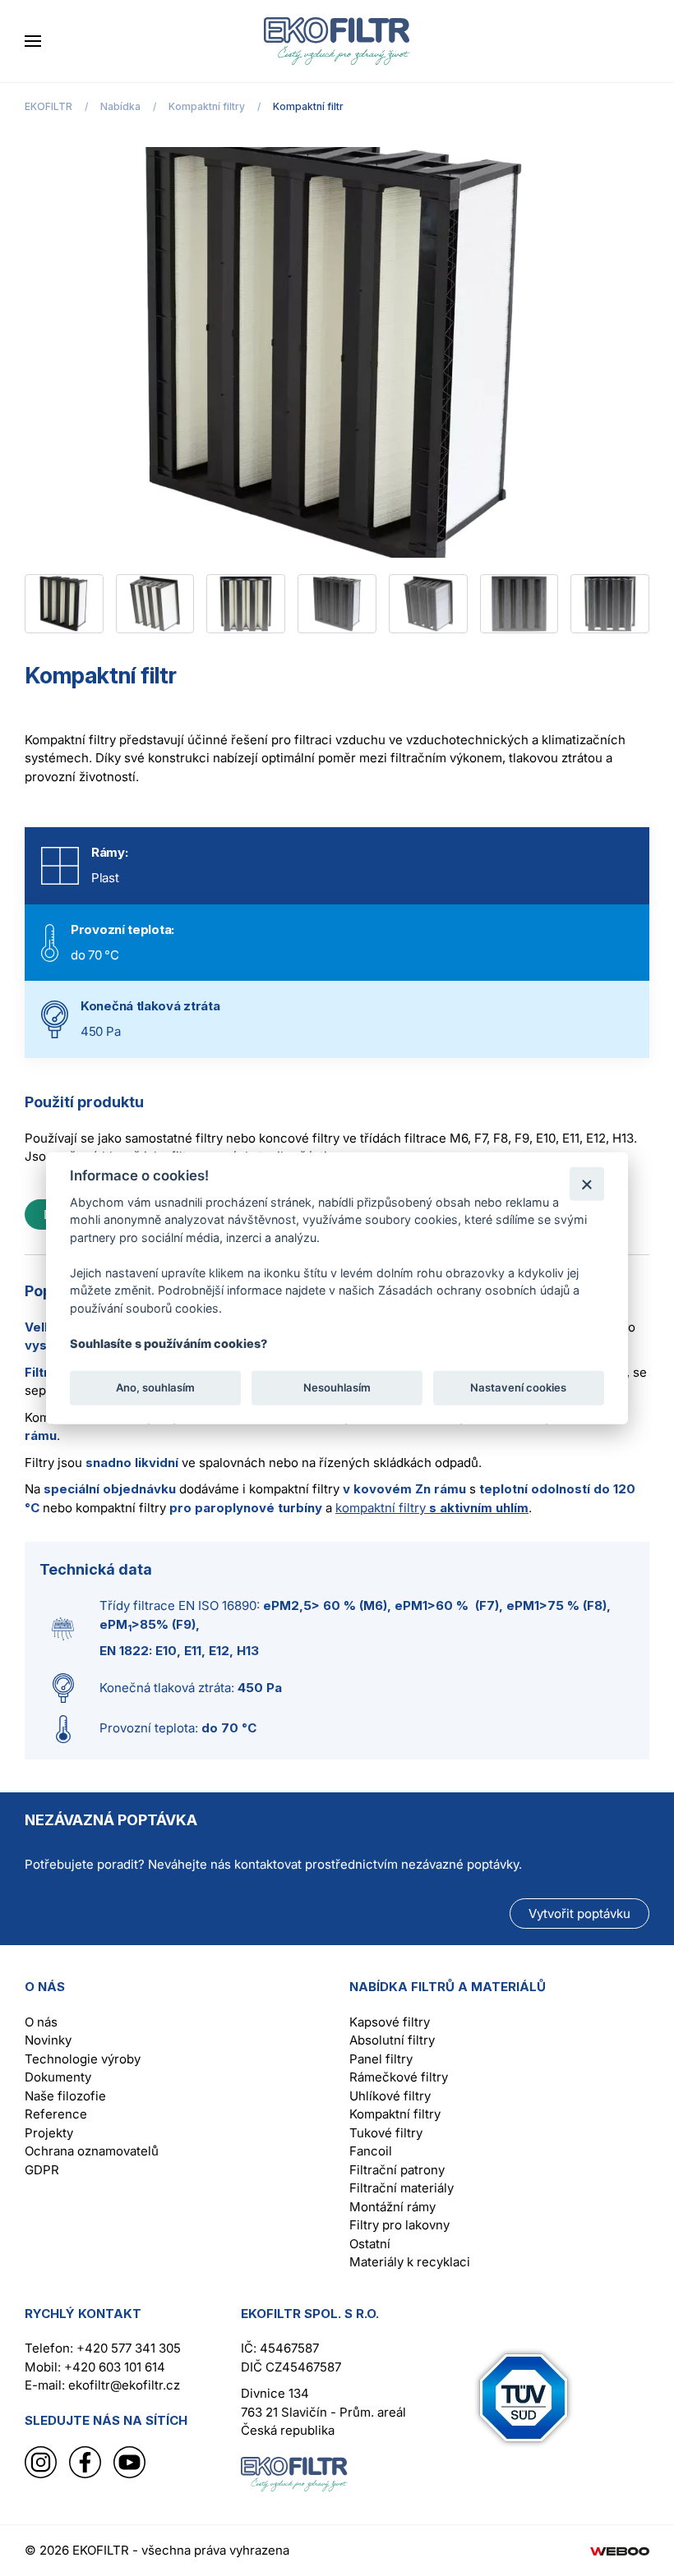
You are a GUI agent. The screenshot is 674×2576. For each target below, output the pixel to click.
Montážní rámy (392, 2207)
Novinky (48, 2040)
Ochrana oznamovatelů (92, 2151)
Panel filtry (381, 2059)
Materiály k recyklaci (410, 2262)
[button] (33, 41)
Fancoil (371, 2151)
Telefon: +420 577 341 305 (103, 2348)
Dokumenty (58, 2077)
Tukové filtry (386, 2133)
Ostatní (370, 2244)
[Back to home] (337, 41)
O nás (41, 2022)
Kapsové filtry (390, 2022)
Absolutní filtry (392, 2040)
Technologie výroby (83, 2059)
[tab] (64, 604)
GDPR (42, 2170)
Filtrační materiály (402, 2188)
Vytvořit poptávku (579, 1914)
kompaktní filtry (432, 1508)
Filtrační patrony (397, 2170)
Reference (56, 2114)
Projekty (49, 2133)
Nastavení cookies (518, 1387)
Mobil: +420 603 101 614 (95, 2367)
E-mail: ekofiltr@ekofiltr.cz (102, 2385)
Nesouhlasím (337, 1387)
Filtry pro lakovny (399, 2225)
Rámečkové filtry (399, 2077)
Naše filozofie (65, 2096)
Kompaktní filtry (395, 2114)
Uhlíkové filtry (390, 2096)
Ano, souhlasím (155, 1387)
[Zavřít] (586, 1183)
